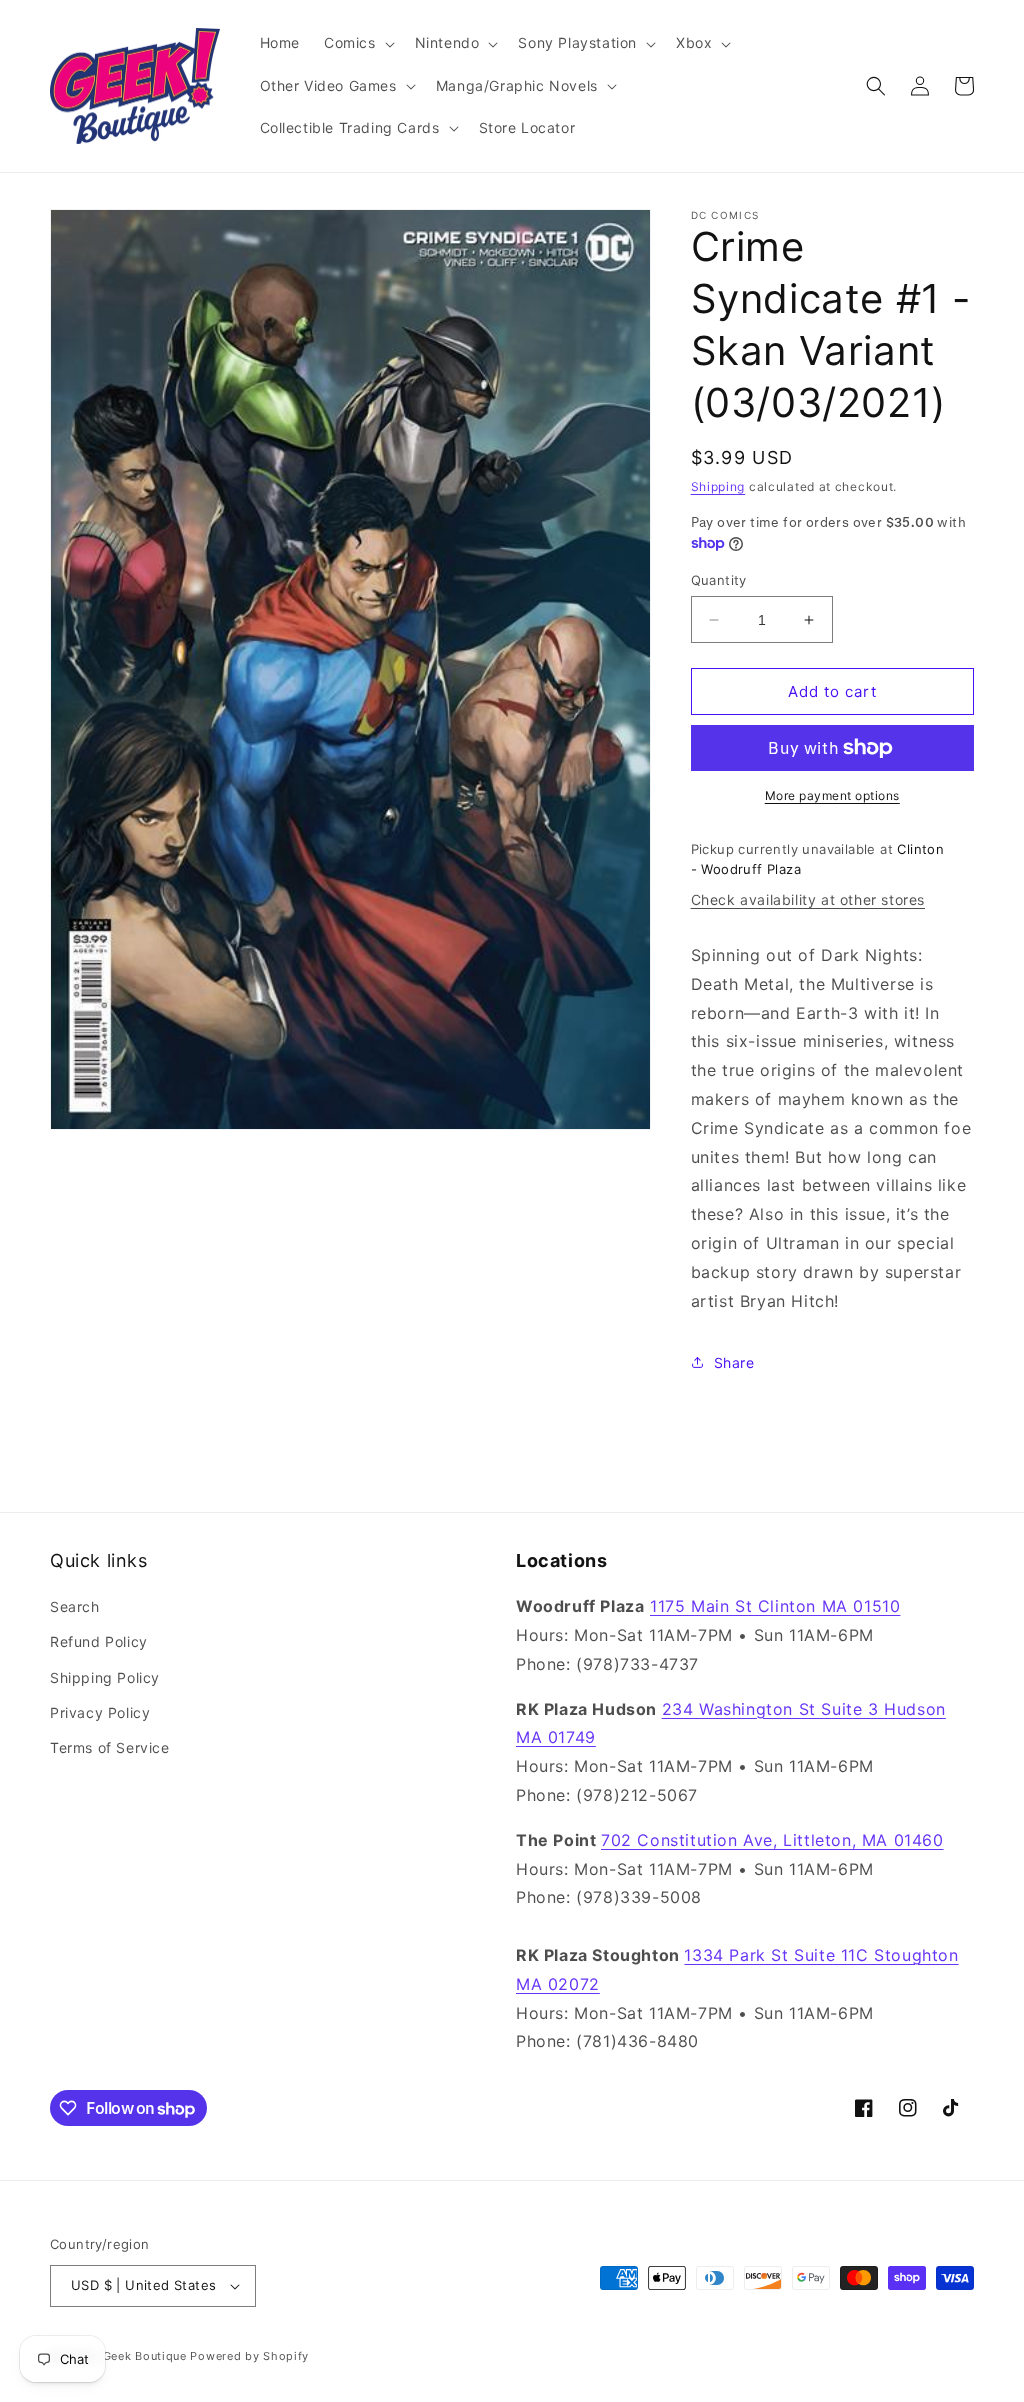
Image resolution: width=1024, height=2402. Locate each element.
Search (75, 1606)
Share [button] (734, 1362)
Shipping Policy (105, 1677)
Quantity (719, 580)
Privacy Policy (100, 1712)
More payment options (832, 795)
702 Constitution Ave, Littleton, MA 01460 (772, 1840)
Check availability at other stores (808, 899)
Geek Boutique (145, 2356)
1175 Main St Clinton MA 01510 (775, 1606)
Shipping (718, 486)
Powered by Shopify (249, 2356)
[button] (357, 43)
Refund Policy (99, 1641)
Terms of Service (110, 1747)
